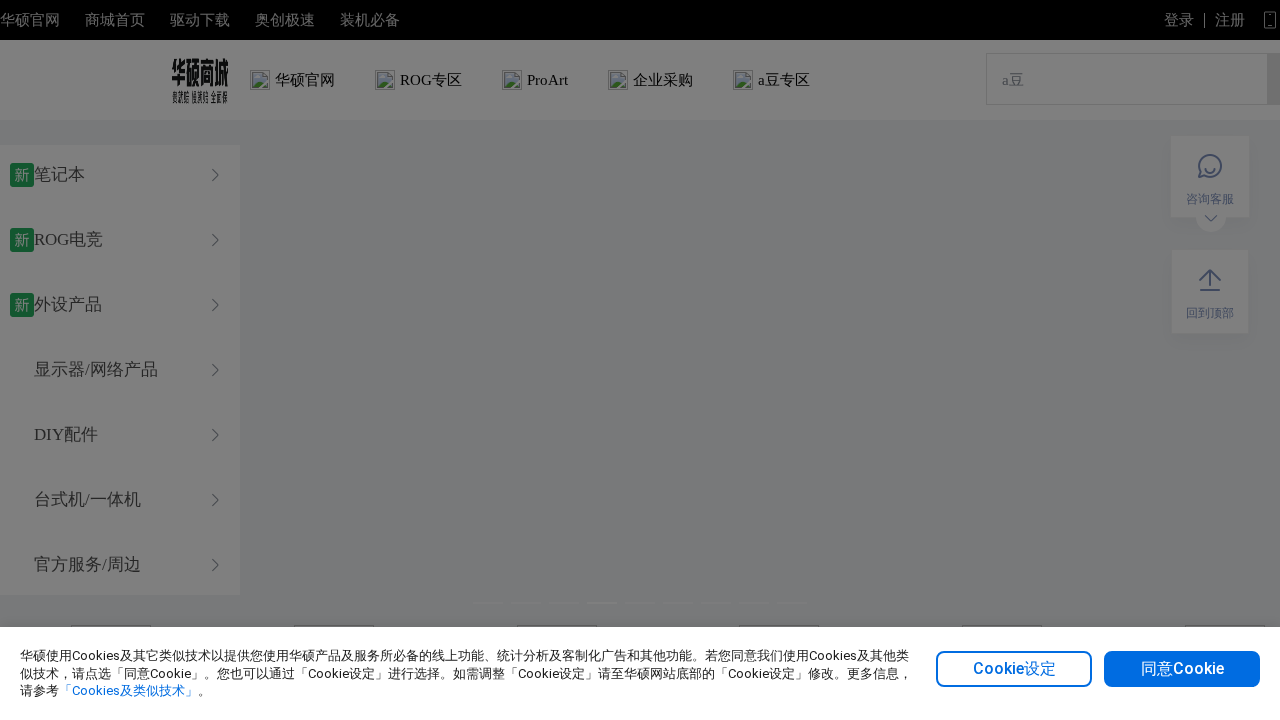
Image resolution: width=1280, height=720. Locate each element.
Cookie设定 (1014, 668)
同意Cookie (1182, 668)
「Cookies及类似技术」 (128, 690)
